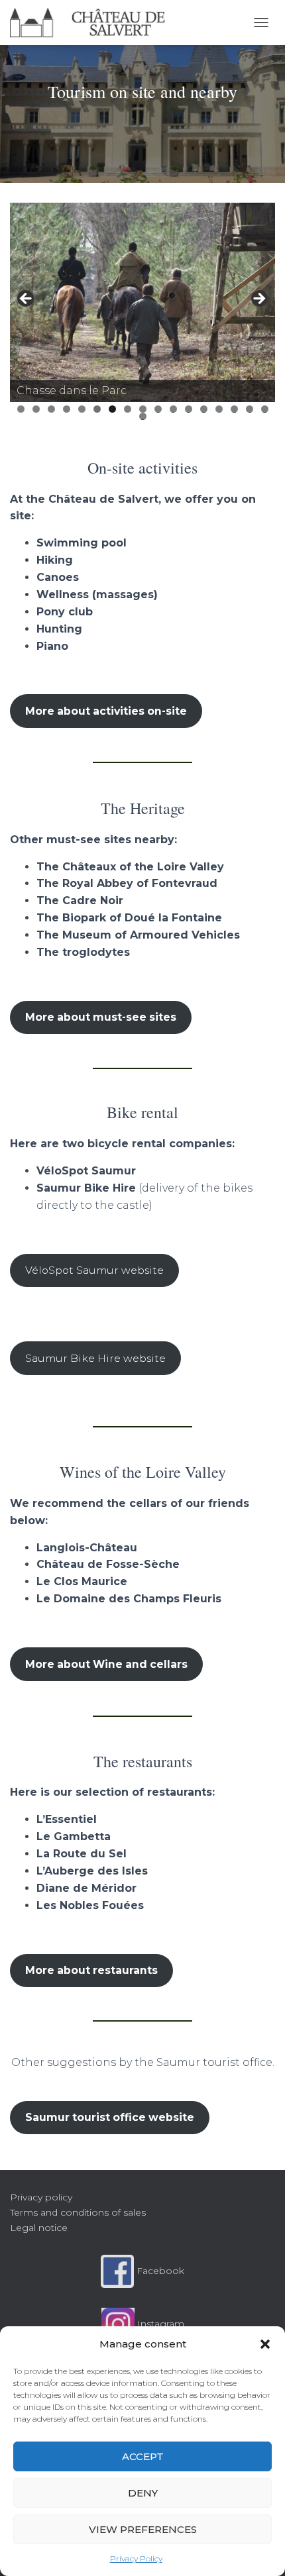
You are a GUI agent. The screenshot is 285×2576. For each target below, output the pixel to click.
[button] (265, 2344)
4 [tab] (67, 409)
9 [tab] (143, 409)
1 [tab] (21, 409)
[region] (142, 302)
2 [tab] (36, 409)
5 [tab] (82, 409)
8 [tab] (128, 409)
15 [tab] (235, 409)
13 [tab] (204, 409)
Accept (143, 2456)
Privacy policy (41, 2197)
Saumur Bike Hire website (95, 1358)
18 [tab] (143, 416)
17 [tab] (265, 409)
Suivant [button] (258, 299)
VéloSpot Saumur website (94, 1270)
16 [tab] (250, 409)
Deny (143, 2493)
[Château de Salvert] (93, 23)
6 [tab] (97, 409)
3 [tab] (51, 409)
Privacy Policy (136, 2558)
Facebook (159, 2271)
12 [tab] (189, 409)
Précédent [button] (27, 299)
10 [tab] (158, 409)
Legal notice (39, 2228)
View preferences (143, 2529)
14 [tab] (219, 409)
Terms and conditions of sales (78, 2212)
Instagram (159, 2324)
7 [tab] (112, 409)
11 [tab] (174, 409)
